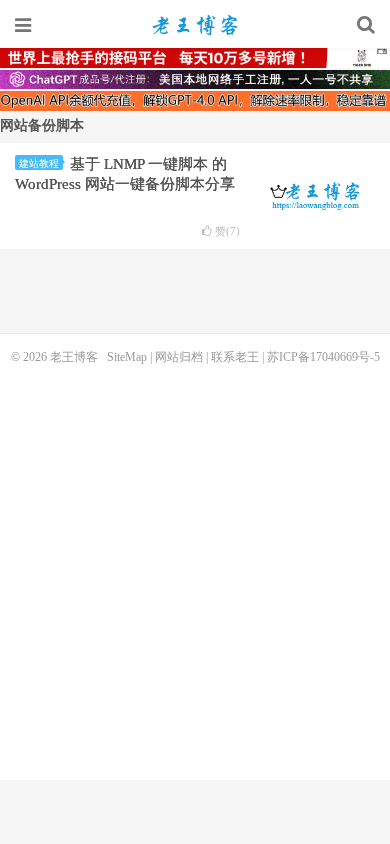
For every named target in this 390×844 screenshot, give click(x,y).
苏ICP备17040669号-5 (323, 357)
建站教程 (39, 163)
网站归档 (179, 357)
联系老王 (235, 357)
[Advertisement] (195, 570)
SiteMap (127, 357)
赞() (227, 231)
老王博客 (195, 25)
